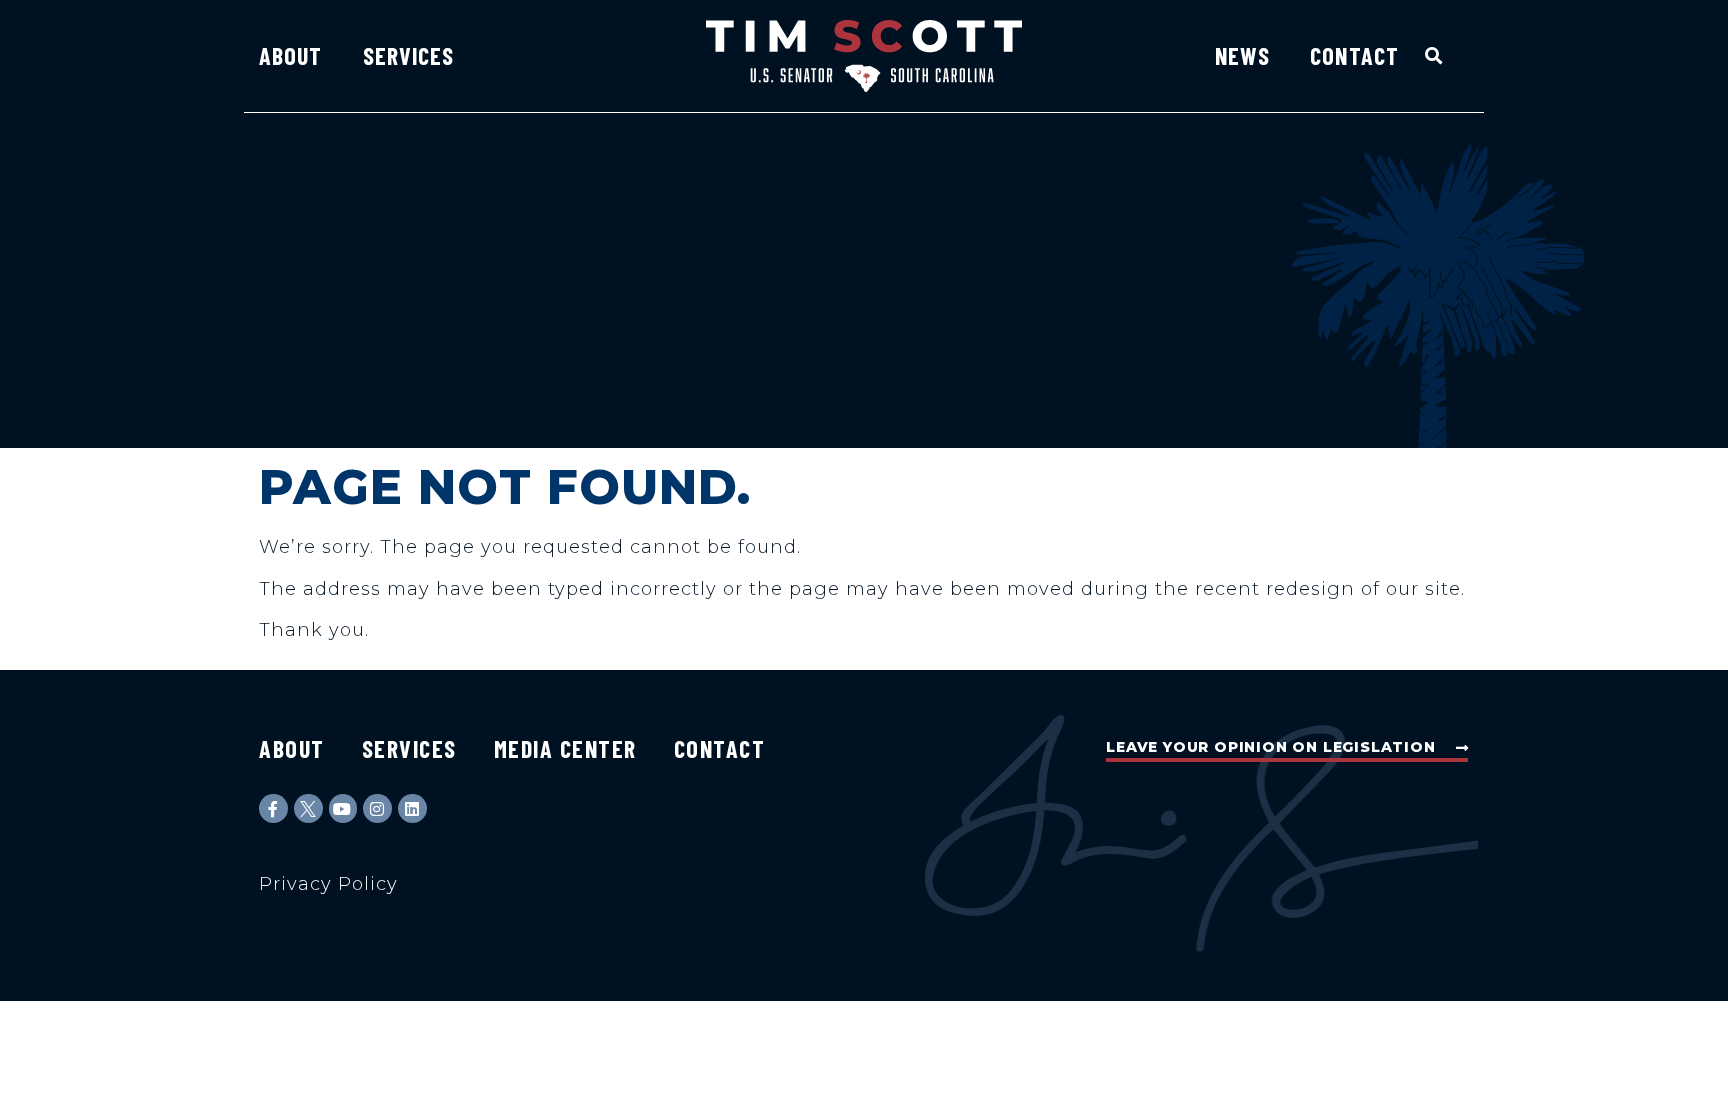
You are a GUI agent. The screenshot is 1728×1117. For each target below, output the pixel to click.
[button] (1434, 55)
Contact (1354, 55)
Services (409, 55)
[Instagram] (377, 808)
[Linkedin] (412, 808)
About (291, 55)
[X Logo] (308, 808)
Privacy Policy (328, 884)
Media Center (565, 748)
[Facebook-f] (273, 808)
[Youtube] (343, 808)
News (1242, 55)
